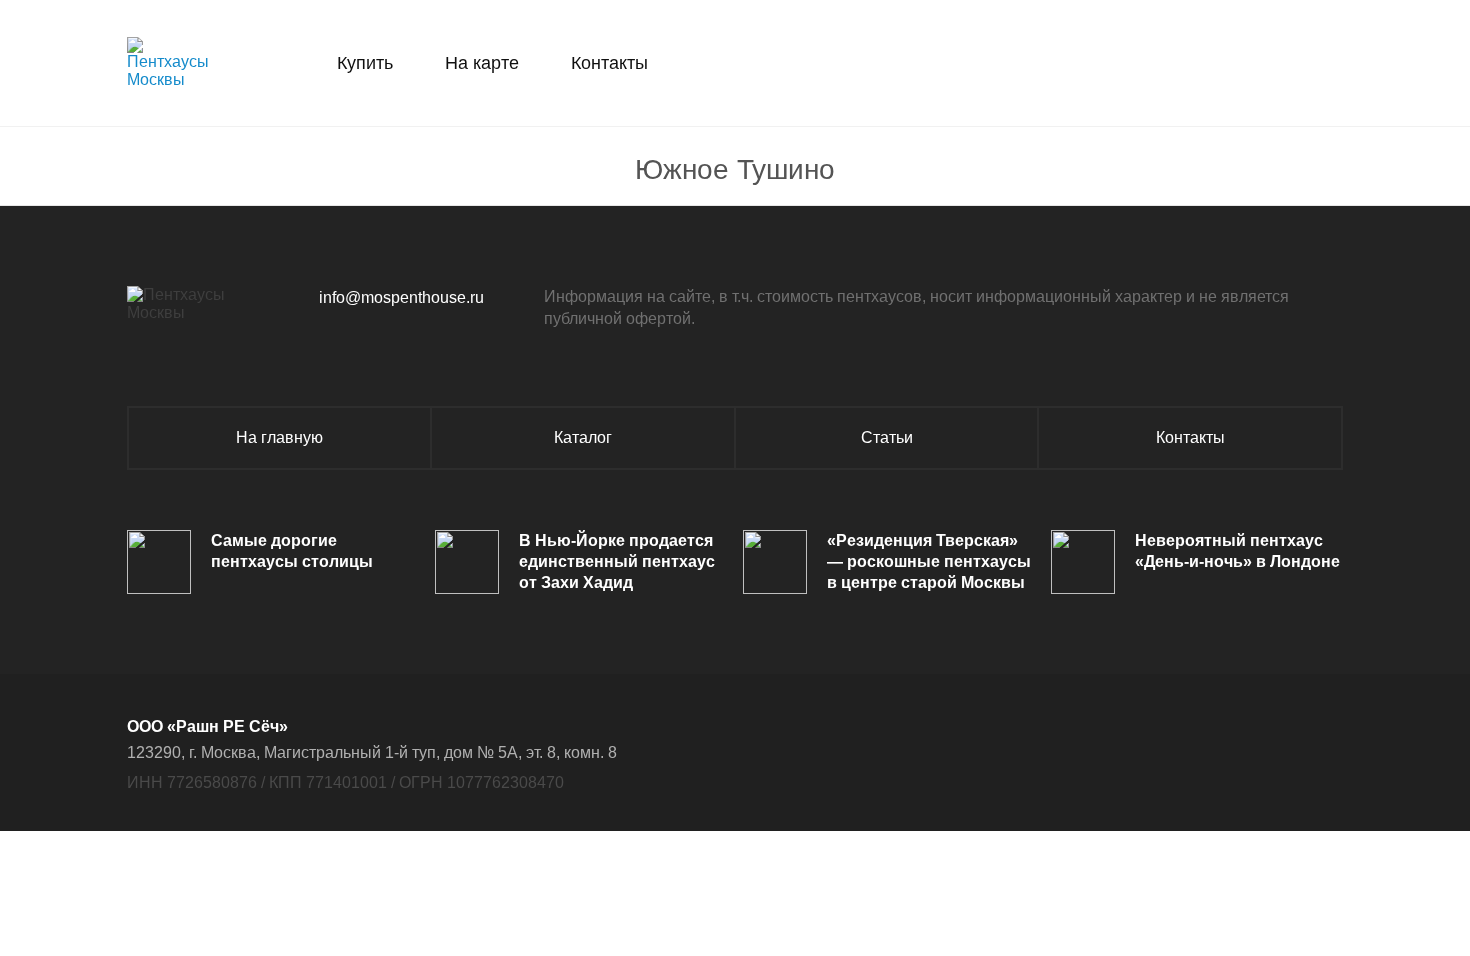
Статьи (887, 437)
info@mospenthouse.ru (401, 297)
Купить (365, 63)
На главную (279, 437)
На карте (482, 63)
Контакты (609, 63)
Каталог (583, 437)
